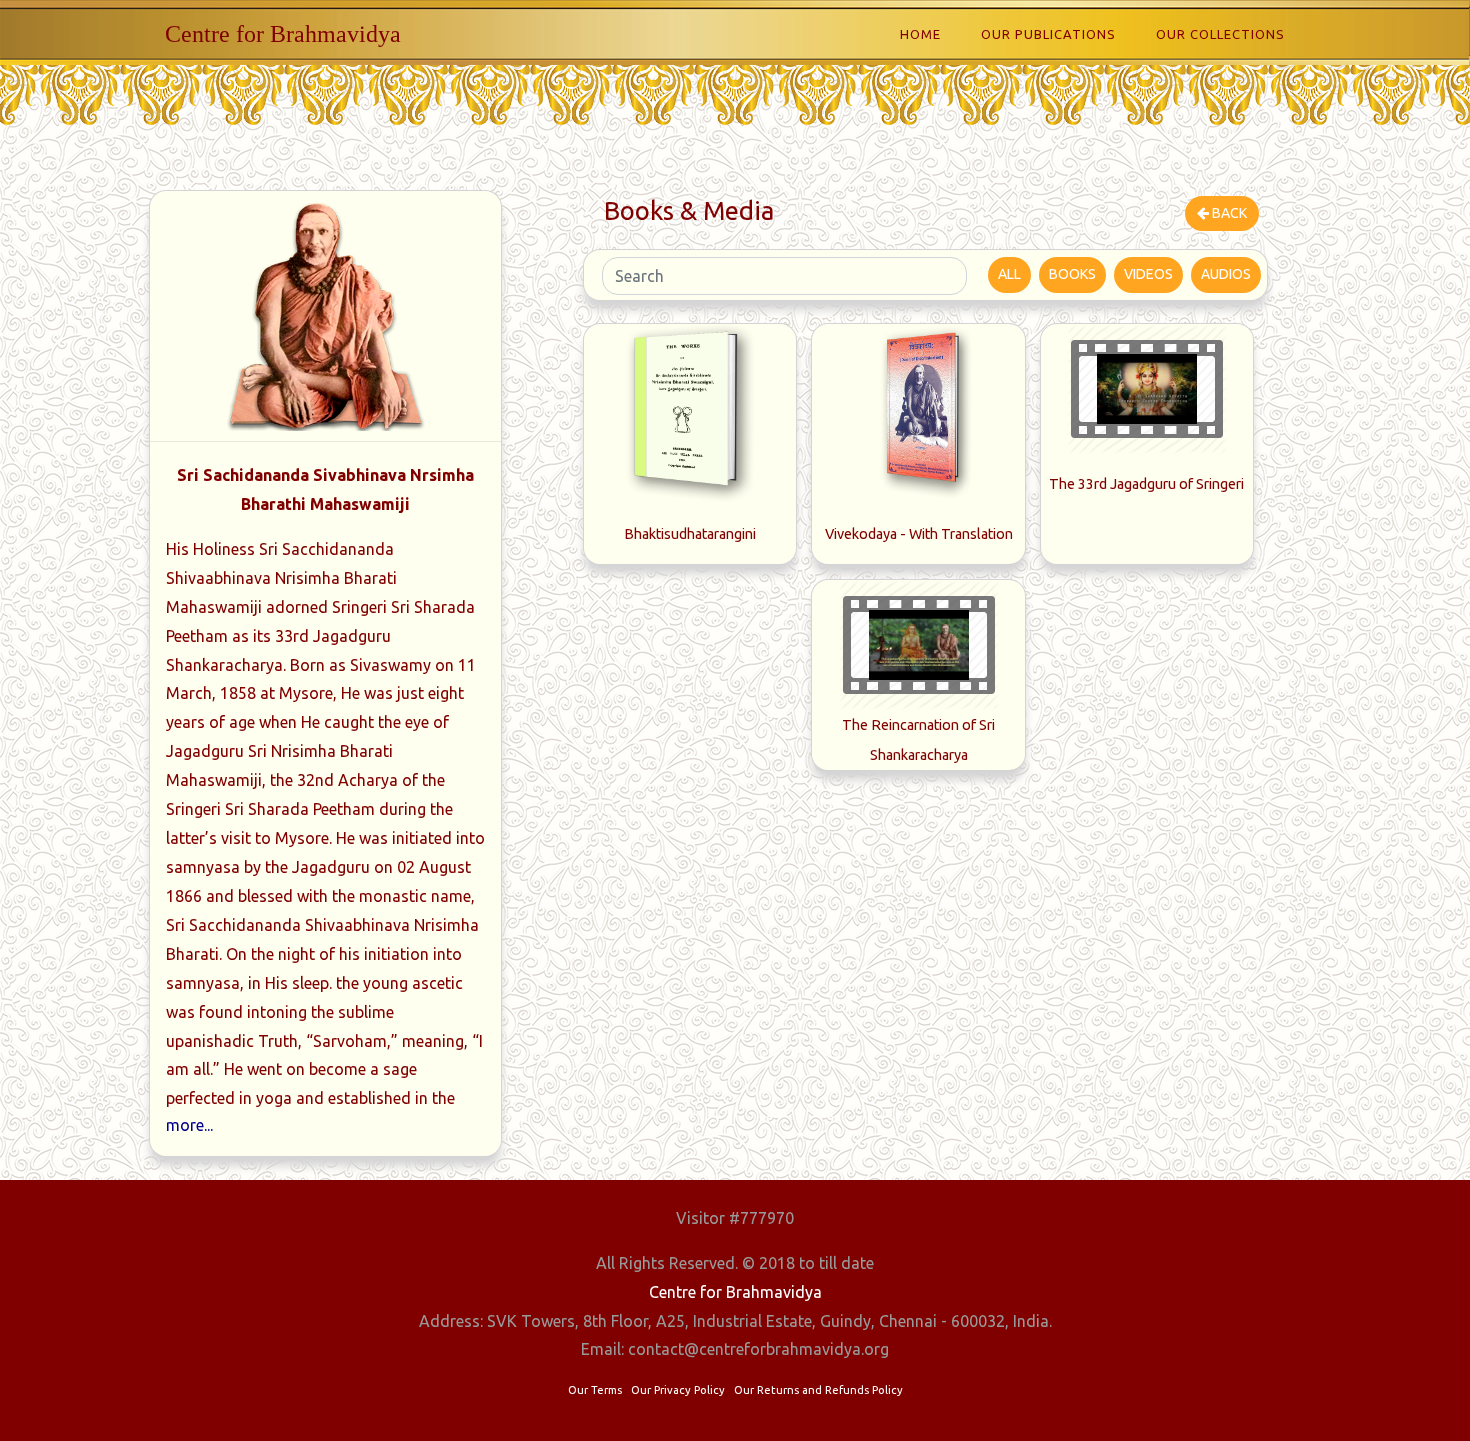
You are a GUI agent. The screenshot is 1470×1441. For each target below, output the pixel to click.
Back (1228, 213)
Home (920, 34)
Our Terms (595, 1390)
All (1009, 274)
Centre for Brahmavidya (283, 34)
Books (1072, 274)
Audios (1226, 274)
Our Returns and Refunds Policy (818, 1390)
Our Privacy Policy (678, 1390)
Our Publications (1048, 34)
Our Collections (1220, 34)
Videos (1148, 274)
